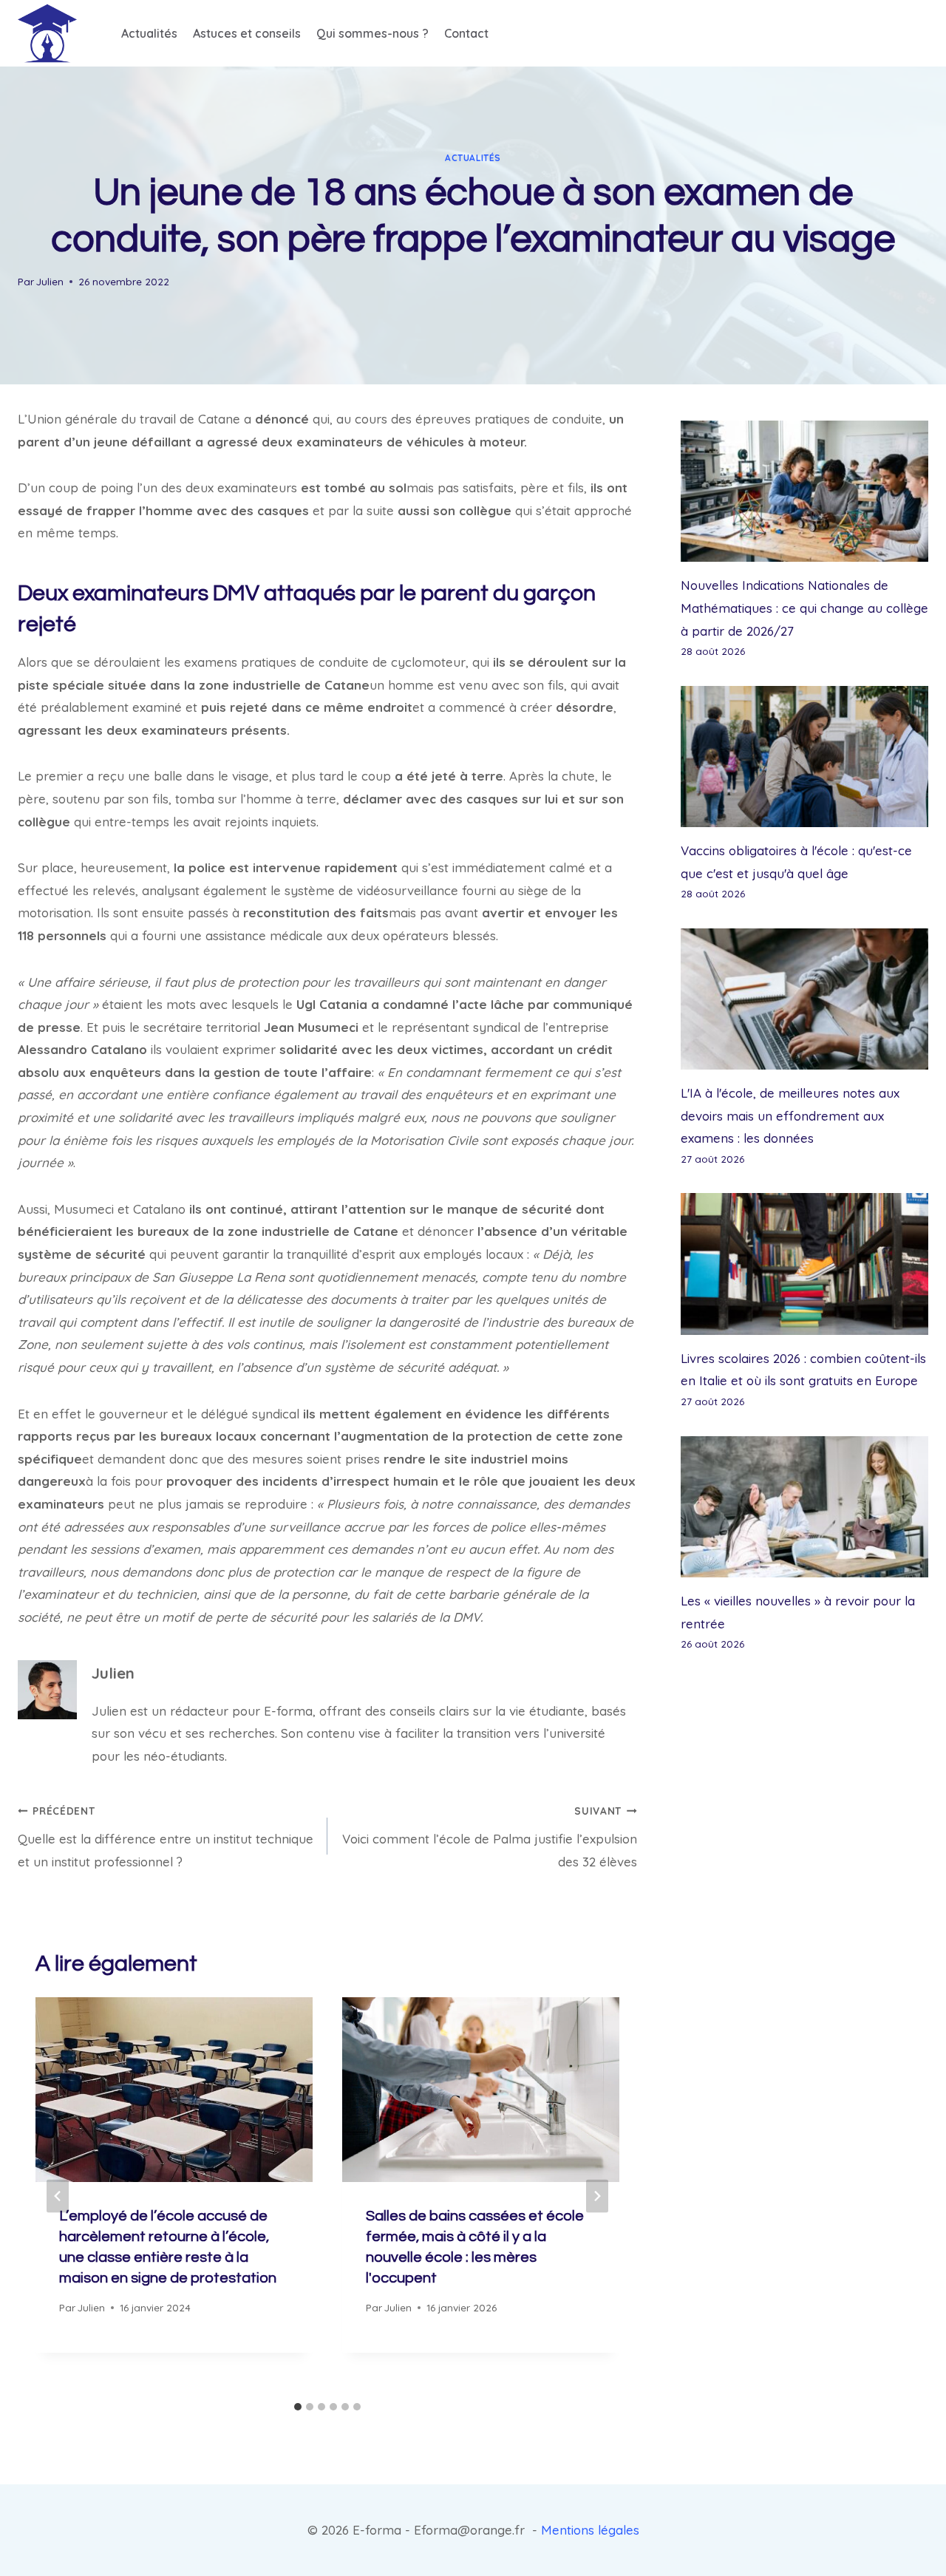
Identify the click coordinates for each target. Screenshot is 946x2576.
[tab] (298, 2407)
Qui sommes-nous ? (372, 33)
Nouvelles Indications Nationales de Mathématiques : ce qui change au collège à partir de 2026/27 (804, 608)
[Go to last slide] (58, 2196)
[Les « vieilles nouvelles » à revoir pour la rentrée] (804, 1507)
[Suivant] (597, 2196)
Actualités (149, 33)
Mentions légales (590, 2530)
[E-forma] (47, 33)
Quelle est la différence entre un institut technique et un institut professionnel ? (166, 1837)
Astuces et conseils (247, 33)
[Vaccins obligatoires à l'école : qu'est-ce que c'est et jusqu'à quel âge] (804, 757)
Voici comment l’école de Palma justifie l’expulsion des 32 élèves (490, 1837)
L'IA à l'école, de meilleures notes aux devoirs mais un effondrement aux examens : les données (790, 1115)
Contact (466, 33)
